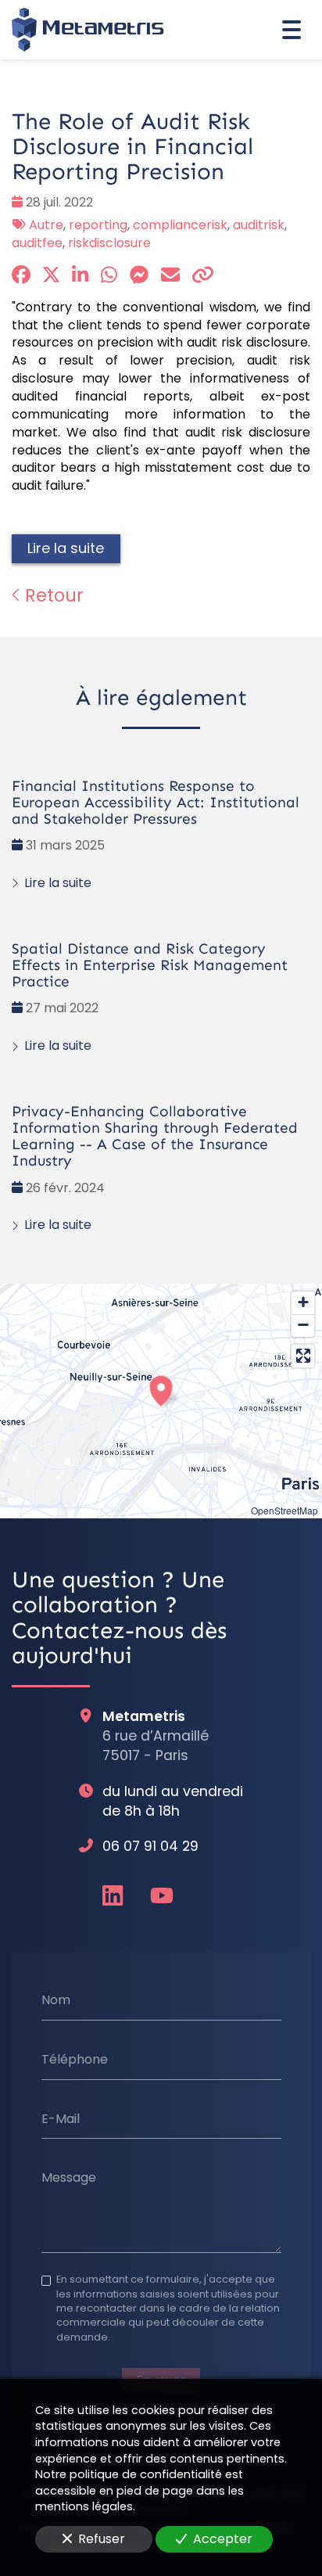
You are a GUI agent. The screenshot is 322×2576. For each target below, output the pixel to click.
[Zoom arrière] (303, 1326)
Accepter (223, 2539)
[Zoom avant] (303, 1303)
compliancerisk (180, 225)
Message (69, 2178)
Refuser (102, 2539)
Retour (52, 595)
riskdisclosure (109, 243)
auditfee (37, 243)
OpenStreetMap (284, 1510)
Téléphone (75, 2060)
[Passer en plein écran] (303, 1356)
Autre (46, 225)
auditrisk (259, 225)
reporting (98, 225)
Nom (56, 2000)
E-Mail (61, 2118)
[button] (161, 1389)
